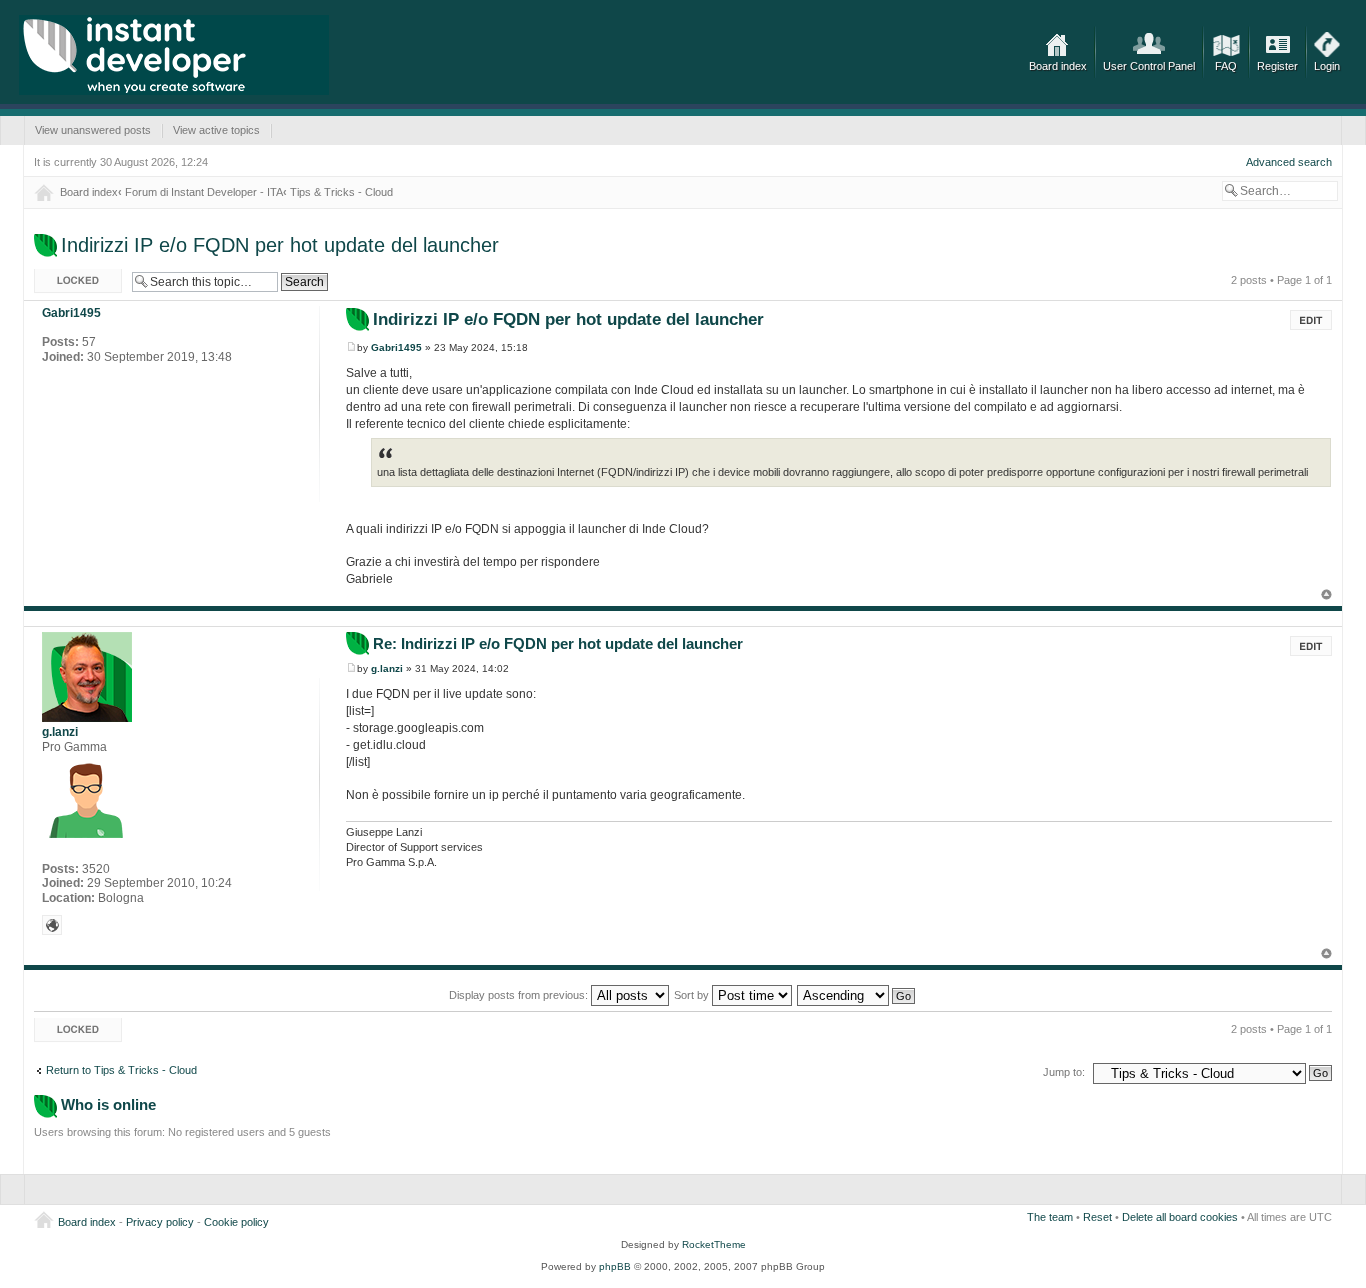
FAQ (1226, 66)
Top (1326, 594)
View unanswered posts (93, 130)
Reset (1097, 1217)
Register (1277, 66)
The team (1050, 1217)
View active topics (216, 130)
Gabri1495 (396, 347)
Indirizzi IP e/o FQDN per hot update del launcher (280, 245)
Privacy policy (160, 1222)
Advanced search (1289, 162)
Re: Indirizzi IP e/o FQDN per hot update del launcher (558, 643)
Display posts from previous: (520, 995)
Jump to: (1064, 1072)
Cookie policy (236, 1222)
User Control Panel (1149, 66)
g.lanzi (387, 668)
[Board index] (174, 55)
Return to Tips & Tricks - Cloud (121, 1070)
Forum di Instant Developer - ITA (204, 192)
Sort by (693, 995)
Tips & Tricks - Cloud (341, 192)
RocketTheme (714, 1244)
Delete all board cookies (1180, 1217)
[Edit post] (1311, 320)
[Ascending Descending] (857, 995)
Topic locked (64, 275)
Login (1327, 66)
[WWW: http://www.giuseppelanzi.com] (52, 925)
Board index (1058, 66)
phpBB (615, 1266)
